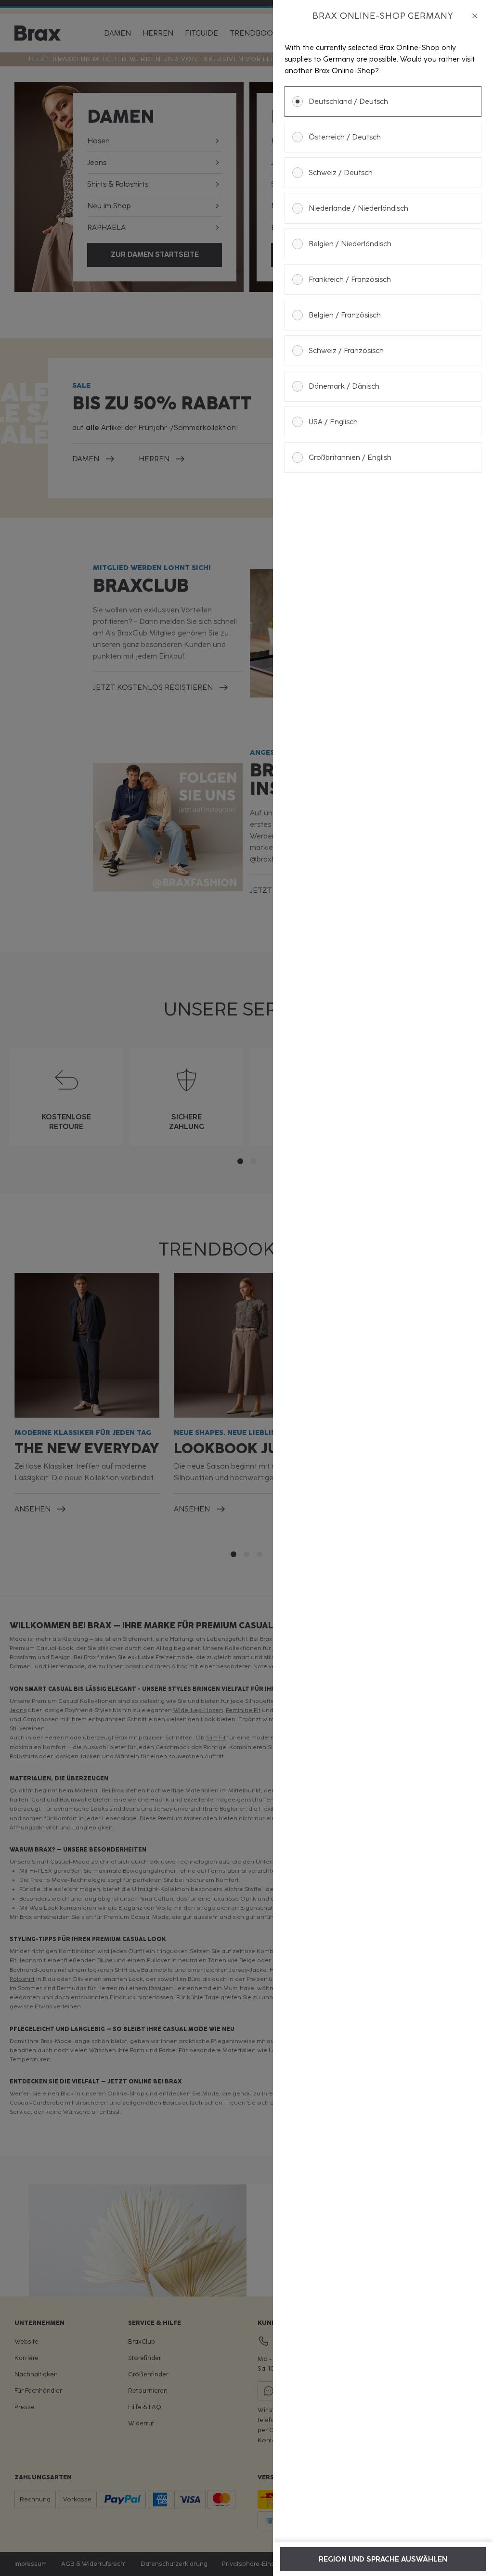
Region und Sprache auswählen (383, 2559)
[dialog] (383, 1288)
